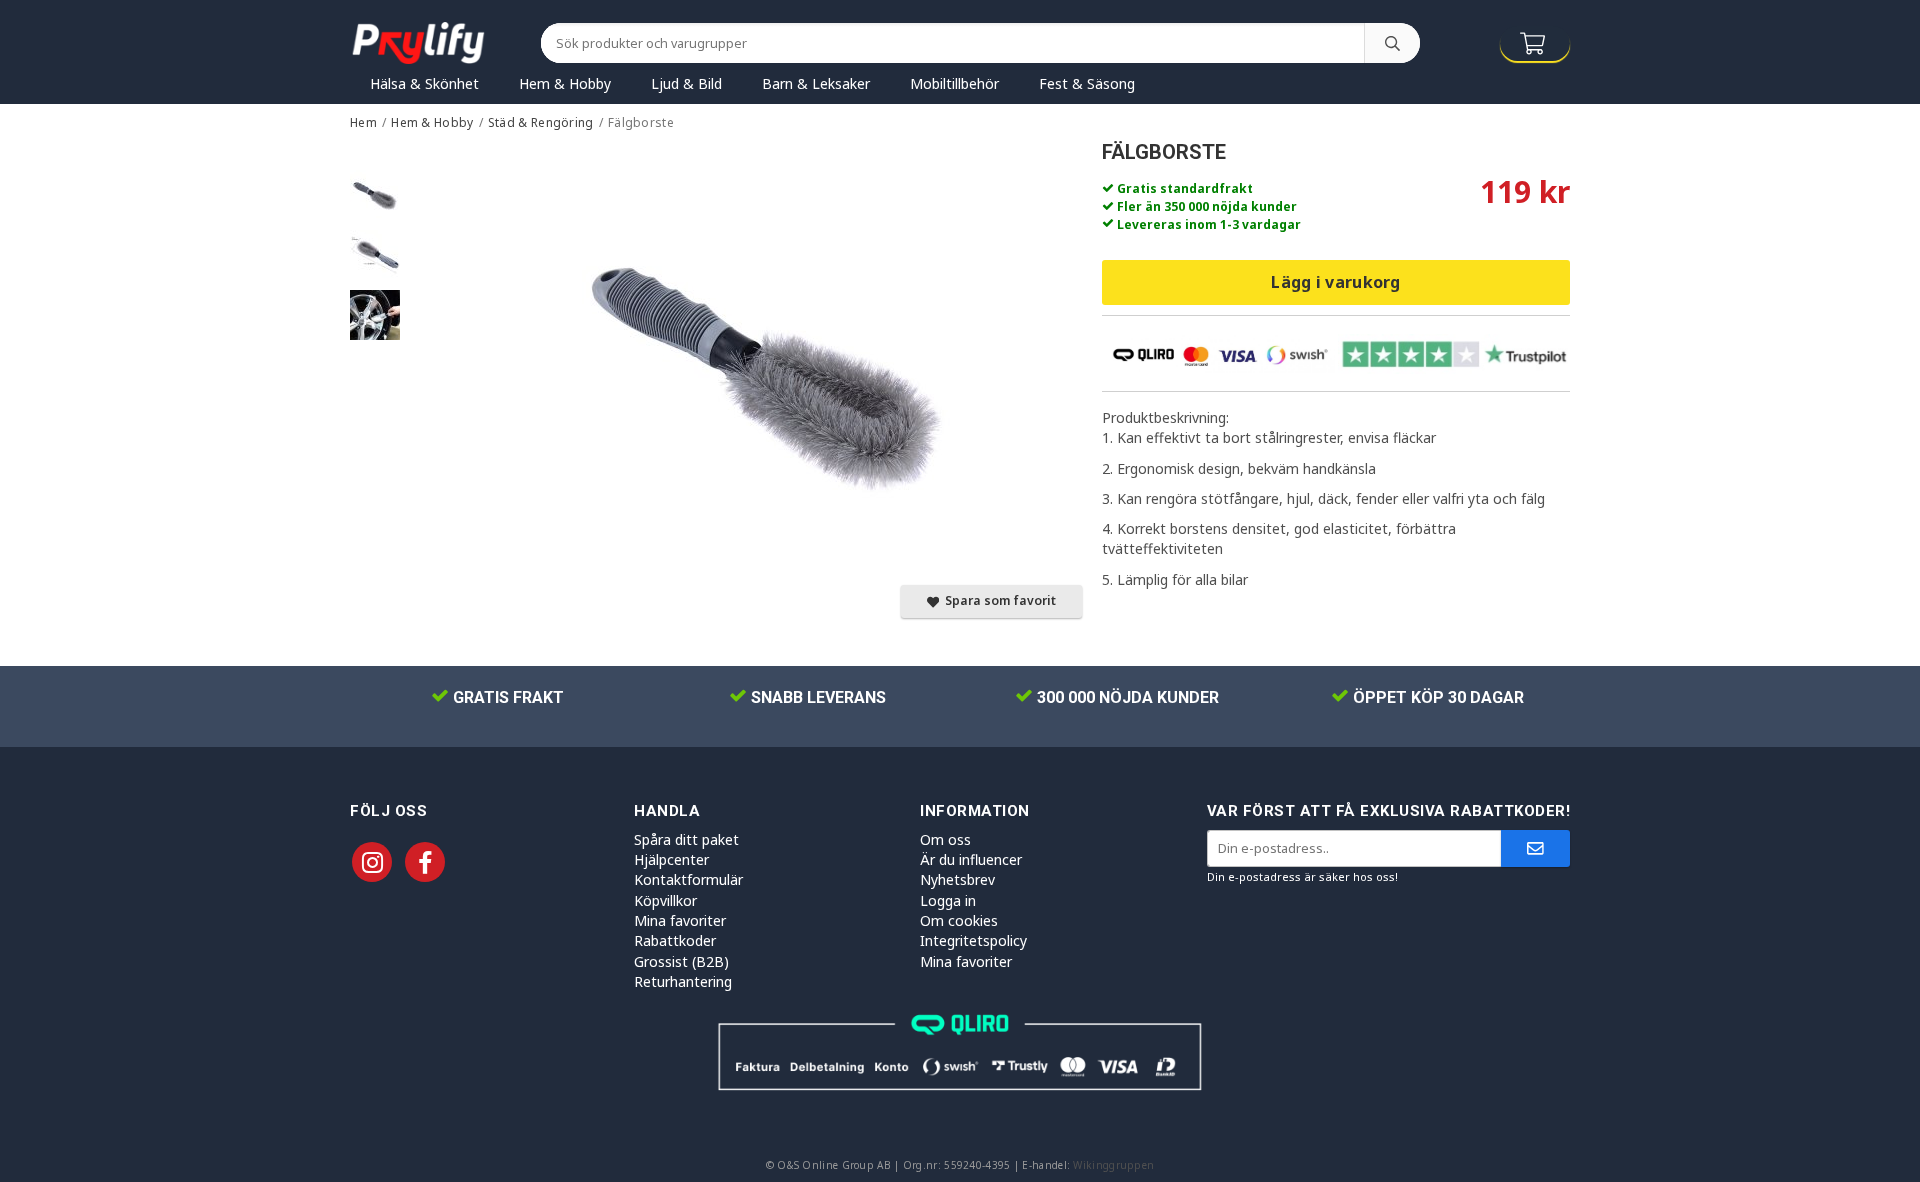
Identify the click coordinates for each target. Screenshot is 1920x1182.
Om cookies (959, 920)
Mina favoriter (680, 920)
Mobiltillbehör (954, 83)
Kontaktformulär (688, 879)
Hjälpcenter (671, 859)
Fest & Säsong (1087, 83)
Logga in (948, 900)
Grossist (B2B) (681, 961)
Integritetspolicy (973, 940)
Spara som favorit (997, 600)
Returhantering (683, 981)
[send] (1535, 848)
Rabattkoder (675, 940)
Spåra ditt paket (686, 839)
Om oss (945, 839)
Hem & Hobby (565, 83)
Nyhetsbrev (957, 879)
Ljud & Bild (686, 83)
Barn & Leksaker (816, 83)
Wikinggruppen (1113, 1165)
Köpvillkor (665, 900)
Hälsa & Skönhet (424, 83)
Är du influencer (971, 859)
